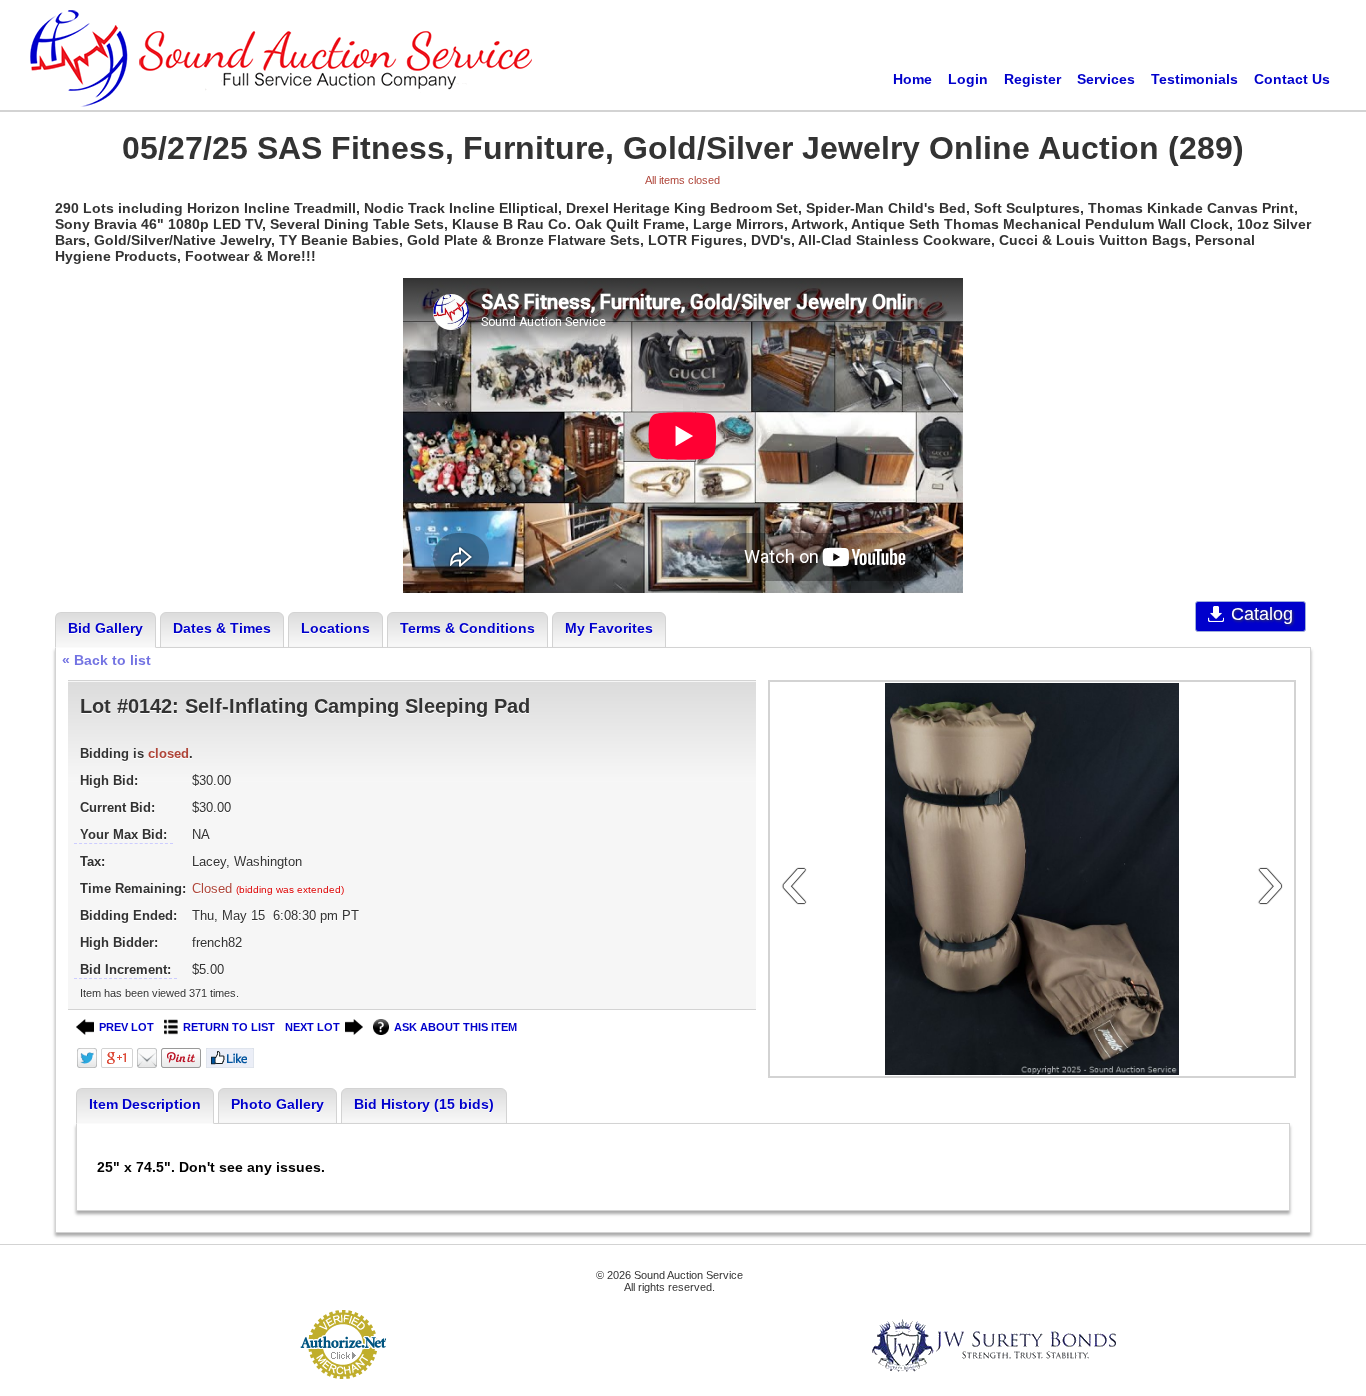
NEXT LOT (312, 1027)
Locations (335, 628)
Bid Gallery (105, 628)
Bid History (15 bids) (424, 1104)
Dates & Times (222, 628)
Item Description (145, 1104)
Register (1032, 79)
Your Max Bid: (123, 834)
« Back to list (106, 660)
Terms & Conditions (467, 628)
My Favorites (609, 628)
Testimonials (1194, 79)
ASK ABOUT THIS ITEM (455, 1027)
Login (968, 79)
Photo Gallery (277, 1104)
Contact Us (1292, 79)
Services (1106, 79)
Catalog (1262, 614)
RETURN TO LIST (229, 1027)
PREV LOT (126, 1027)
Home (912, 79)
